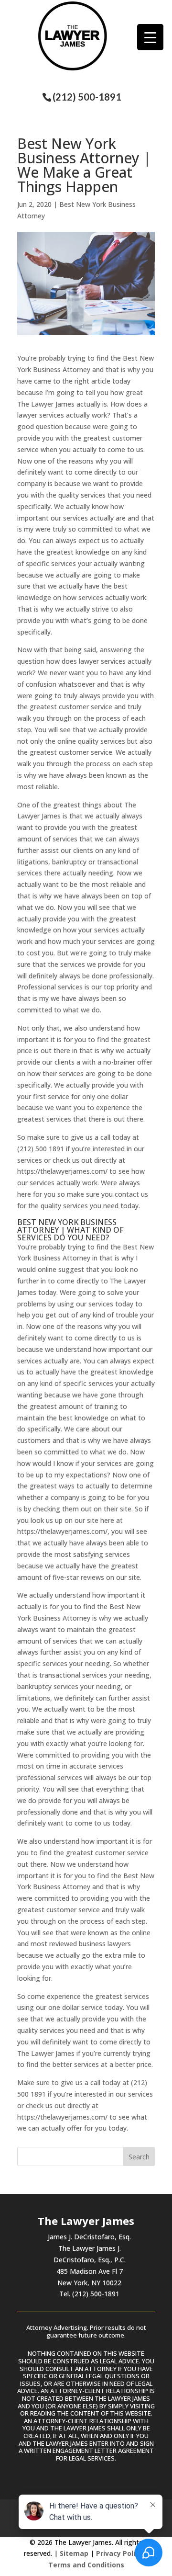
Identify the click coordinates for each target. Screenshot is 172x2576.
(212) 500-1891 (87, 97)
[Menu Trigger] (150, 37)
